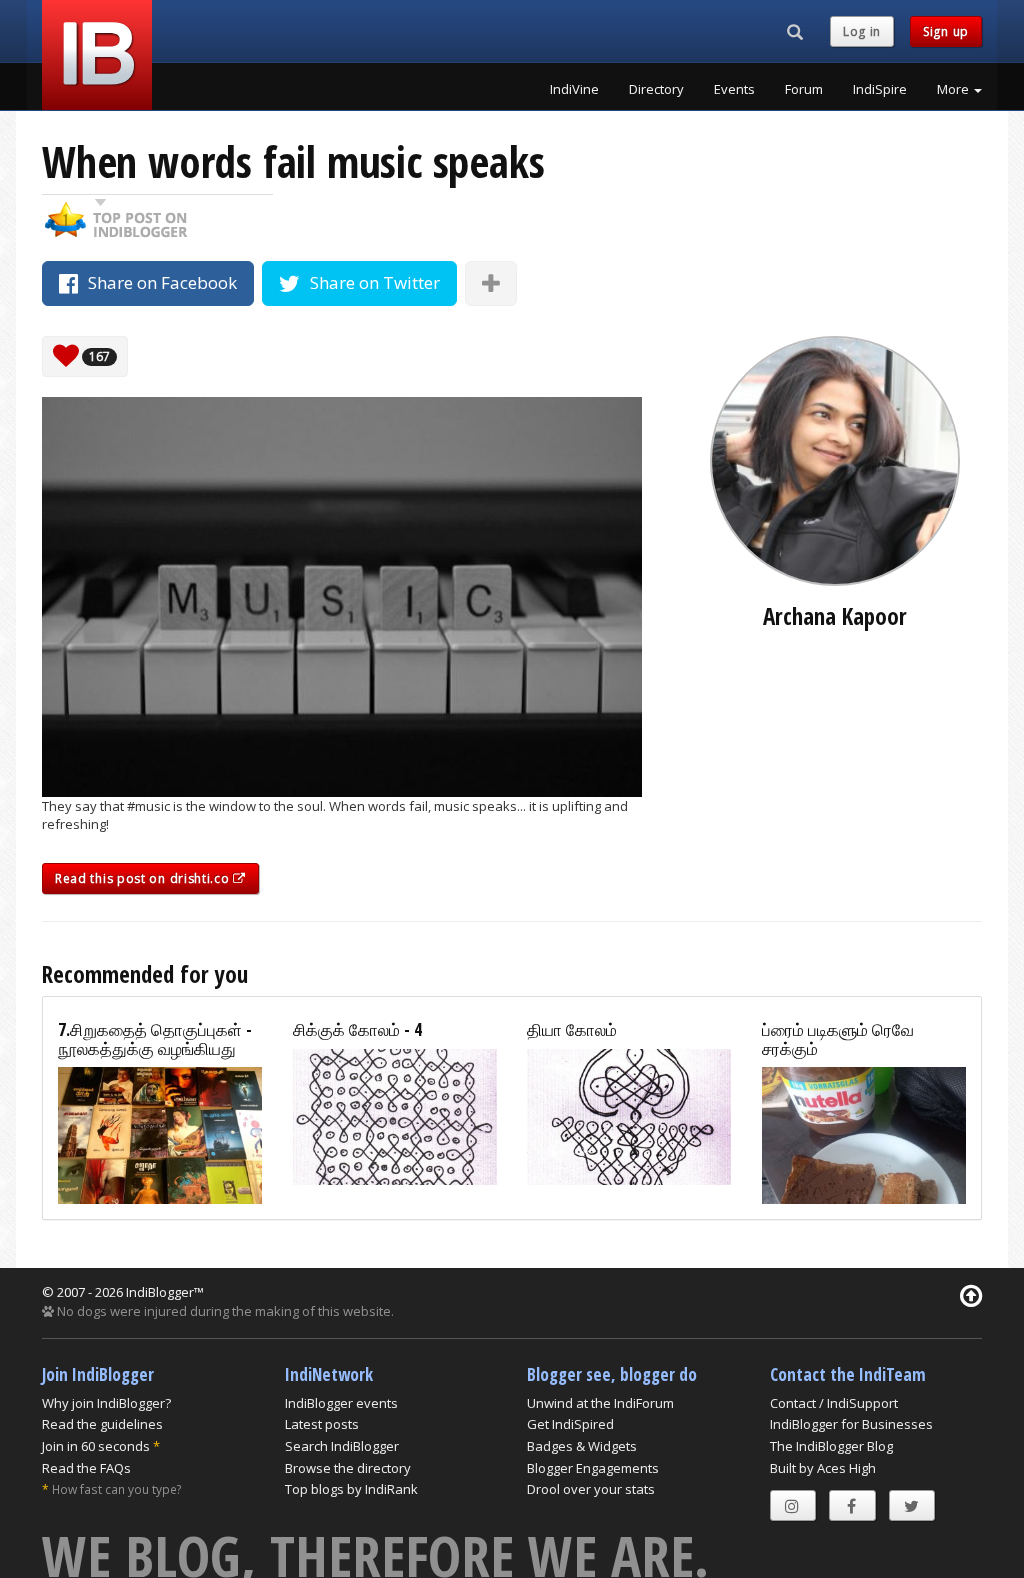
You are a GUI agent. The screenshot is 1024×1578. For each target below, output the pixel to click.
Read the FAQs (86, 1468)
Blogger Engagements (593, 1468)
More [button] (954, 89)
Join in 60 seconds (96, 1446)
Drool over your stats (591, 1489)
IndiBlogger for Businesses (851, 1424)
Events (734, 89)
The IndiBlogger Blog (831, 1446)
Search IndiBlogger (342, 1446)
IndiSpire (880, 89)
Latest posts (322, 1424)
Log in (862, 31)
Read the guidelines (102, 1424)
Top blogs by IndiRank (351, 1489)
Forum (804, 89)
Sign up (946, 31)
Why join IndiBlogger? (106, 1403)
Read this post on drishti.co (144, 878)
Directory (656, 89)
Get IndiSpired (570, 1424)
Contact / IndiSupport (834, 1403)
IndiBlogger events (341, 1403)
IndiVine (574, 89)
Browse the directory (348, 1468)
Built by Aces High (823, 1468)
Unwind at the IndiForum (600, 1403)
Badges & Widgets (582, 1446)
